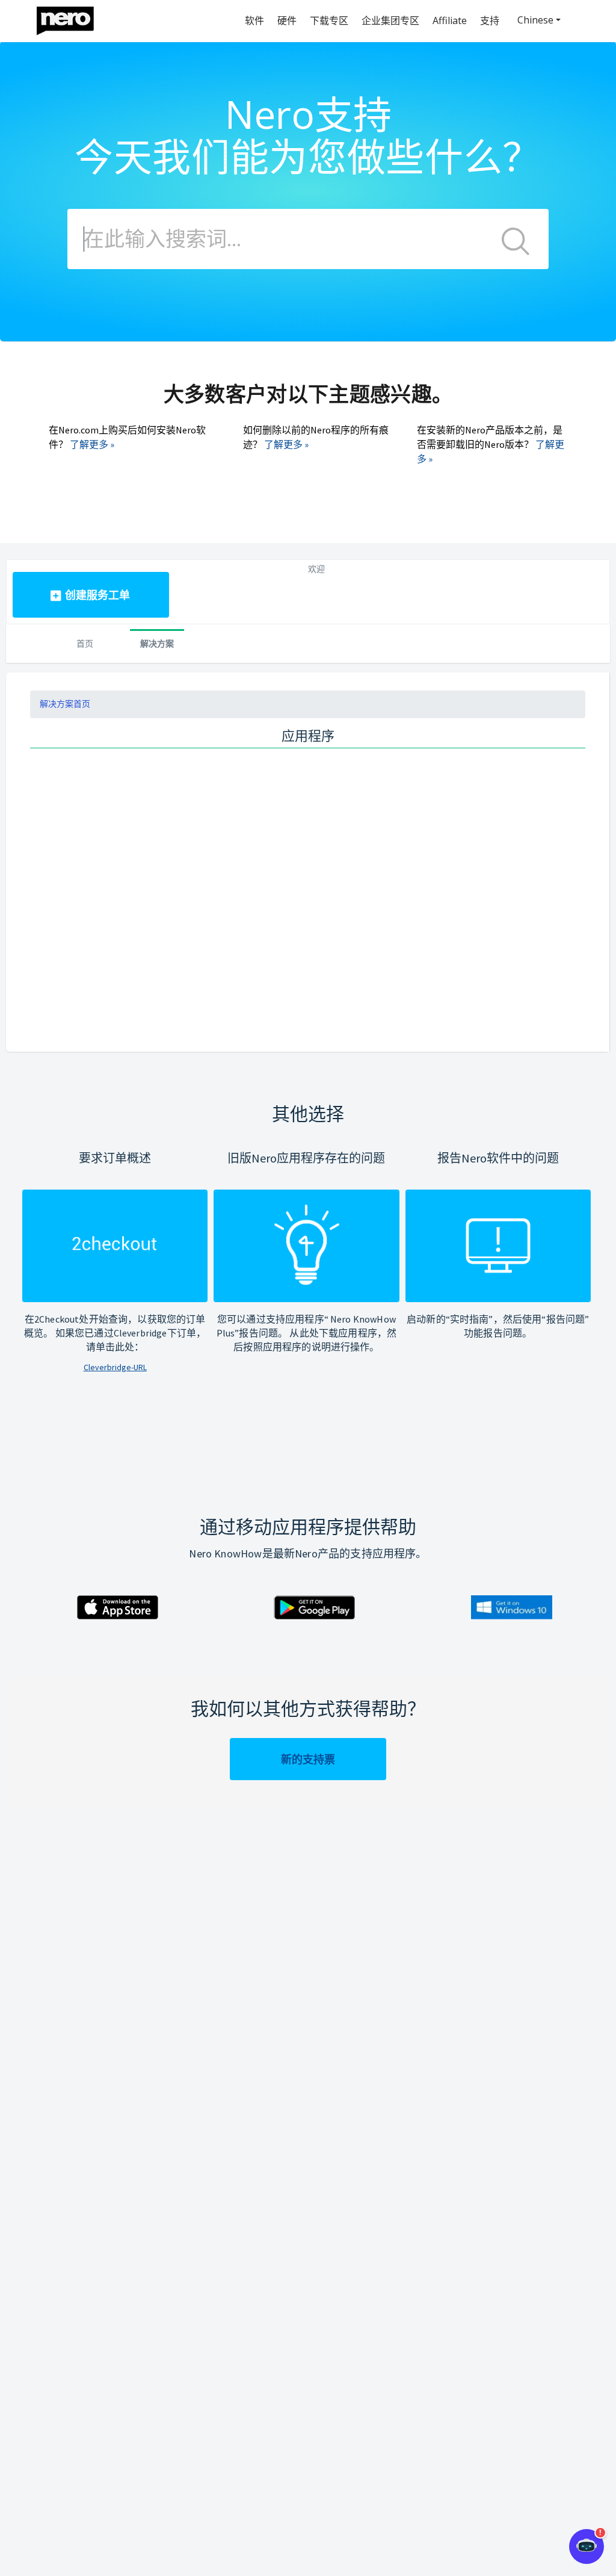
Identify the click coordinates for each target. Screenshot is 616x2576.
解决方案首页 (65, 704)
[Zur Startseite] (73, 18)
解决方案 (157, 643)
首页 (85, 643)
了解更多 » (92, 444)
